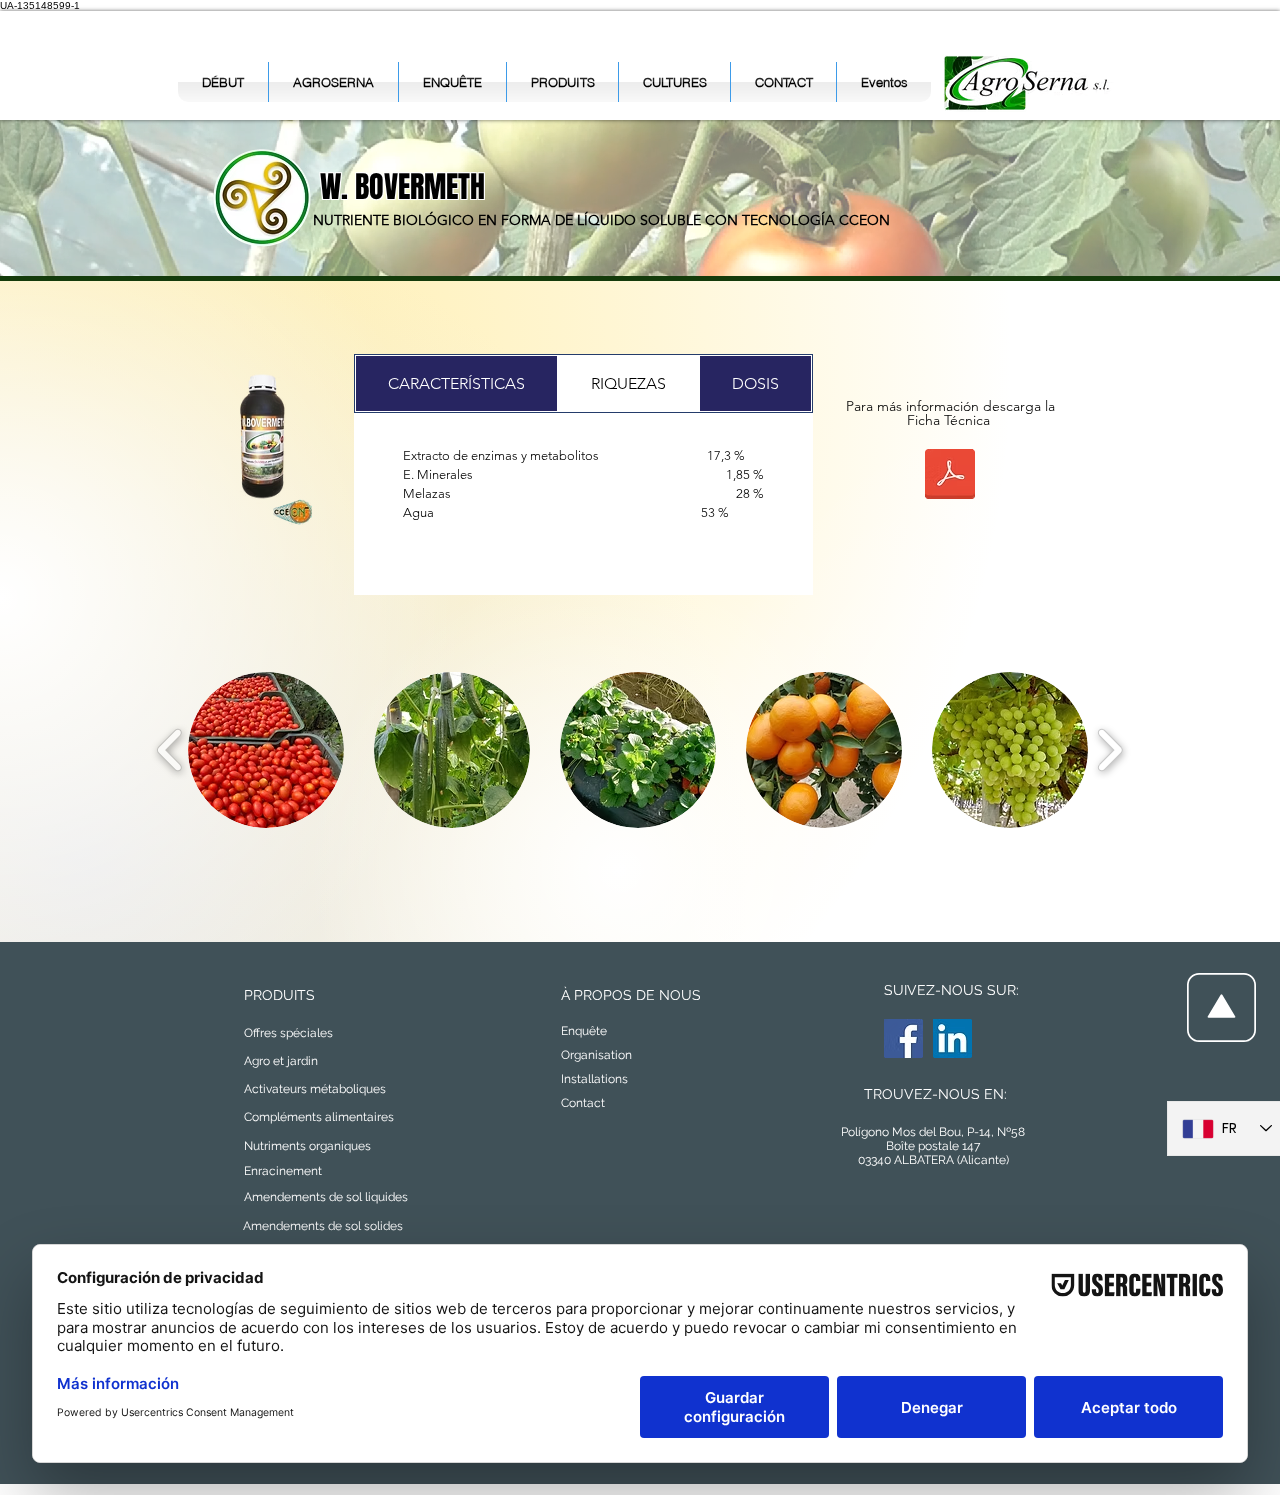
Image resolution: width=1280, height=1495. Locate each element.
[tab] (456, 383)
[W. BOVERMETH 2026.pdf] (950, 476)
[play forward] (1109, 750)
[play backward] (170, 750)
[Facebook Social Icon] (903, 1038)
